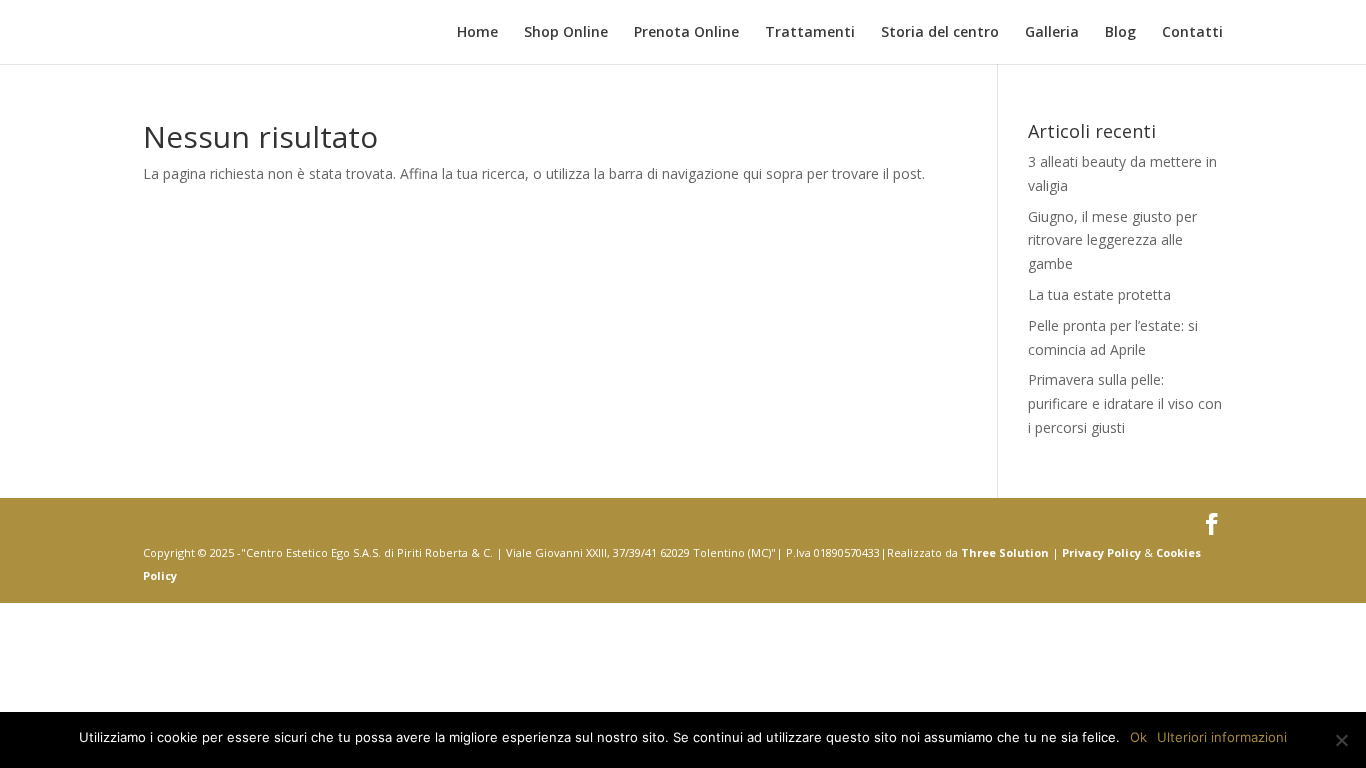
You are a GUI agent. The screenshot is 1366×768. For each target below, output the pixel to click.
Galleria (1052, 33)
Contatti (1192, 33)
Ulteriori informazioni (1222, 737)
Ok (1138, 737)
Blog (1120, 33)
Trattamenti (810, 33)
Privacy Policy (1101, 552)
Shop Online (566, 33)
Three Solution (1005, 552)
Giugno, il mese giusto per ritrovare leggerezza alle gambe (1112, 240)
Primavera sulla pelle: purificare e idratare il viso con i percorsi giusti (1125, 403)
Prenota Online (686, 33)
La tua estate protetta (1099, 294)
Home (477, 33)
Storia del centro (940, 33)
